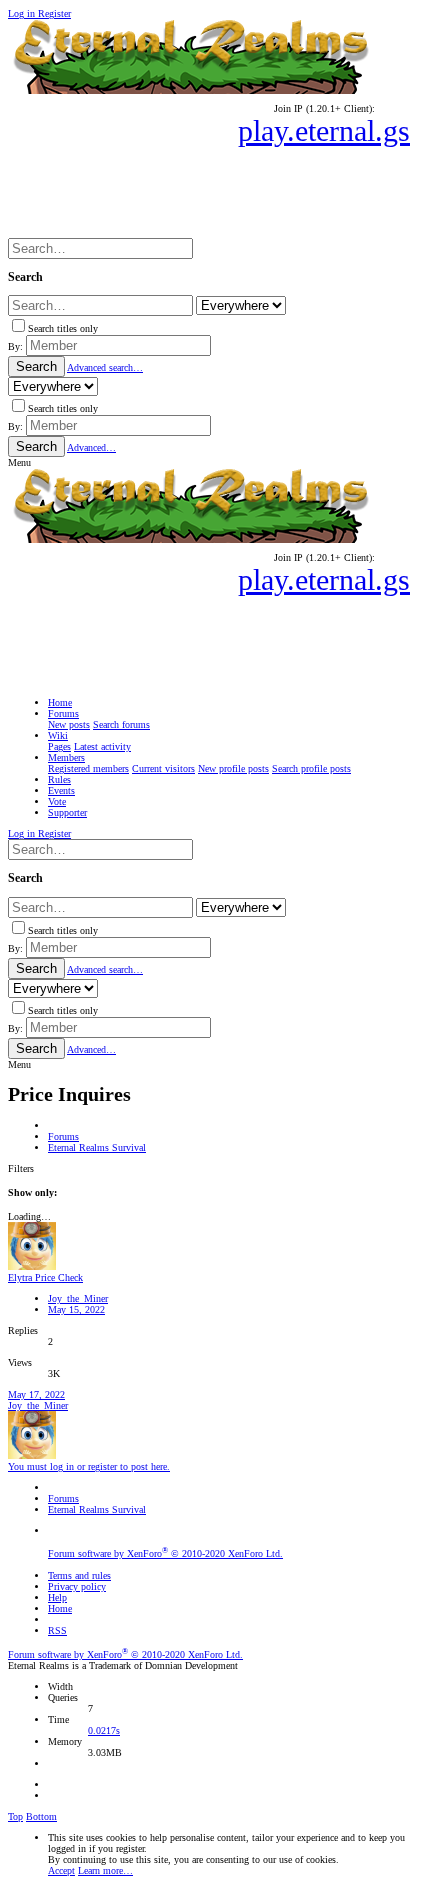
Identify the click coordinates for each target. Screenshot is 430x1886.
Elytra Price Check (45, 1277)
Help (57, 1597)
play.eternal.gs (324, 130)
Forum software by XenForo (165, 1553)
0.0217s (104, 1730)
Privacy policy (77, 1586)
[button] (19, 462)
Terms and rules (79, 1575)
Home (60, 1608)
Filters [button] (21, 1168)
